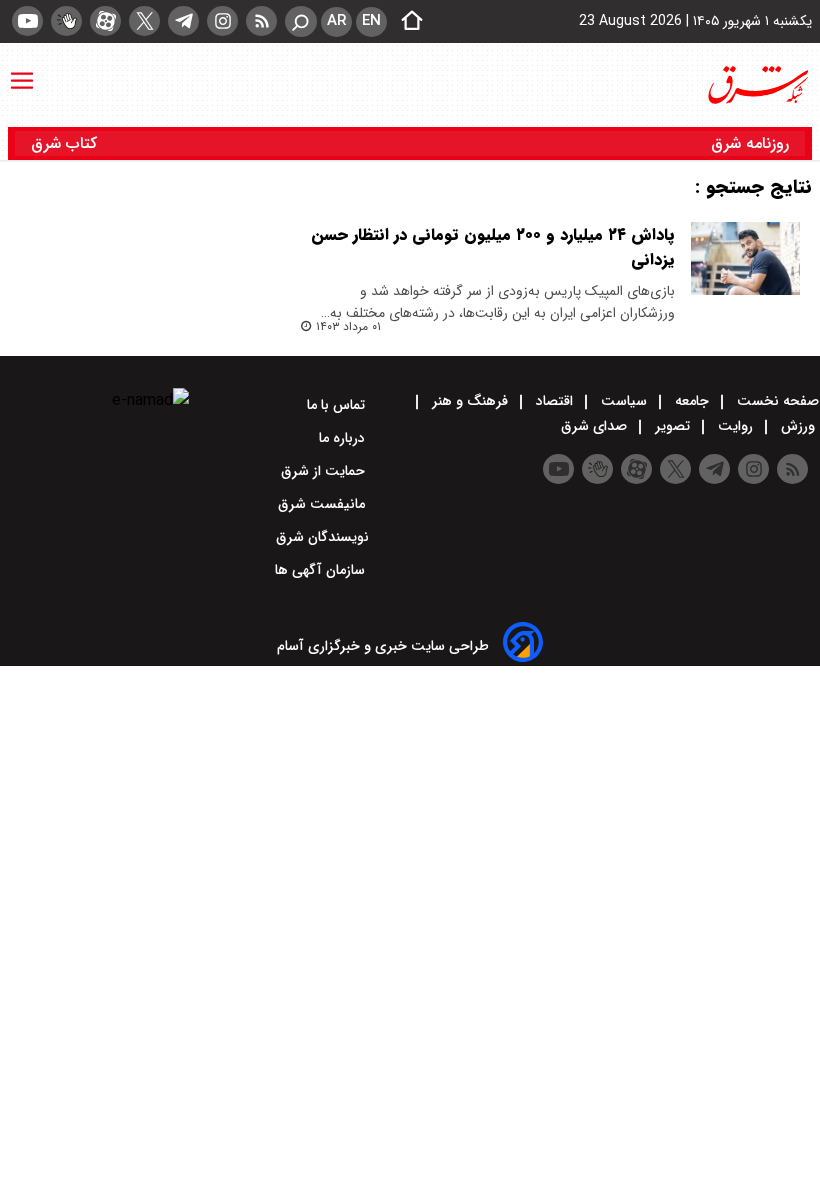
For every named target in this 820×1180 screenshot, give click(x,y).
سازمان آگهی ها (322, 570)
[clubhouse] (66, 21)
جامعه (692, 401)
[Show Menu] (22, 71)
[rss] (261, 21)
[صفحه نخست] (406, 22)
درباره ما (344, 438)
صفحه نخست (776, 401)
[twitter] (144, 21)
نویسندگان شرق (322, 537)
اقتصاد (554, 401)
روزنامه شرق (750, 143)
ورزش (798, 426)
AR (336, 21)
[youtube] (27, 21)
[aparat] (105, 21)
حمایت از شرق (325, 471)
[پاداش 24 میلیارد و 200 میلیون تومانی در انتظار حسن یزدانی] (745, 258)
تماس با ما (338, 405)
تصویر (672, 426)
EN (371, 21)
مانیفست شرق (323, 504)
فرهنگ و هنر (470, 401)
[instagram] (222, 21)
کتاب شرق (66, 143)
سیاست (624, 401)
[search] (301, 21)
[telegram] (183, 21)
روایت (735, 426)
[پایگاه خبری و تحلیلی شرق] (757, 85)
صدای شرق (596, 426)
